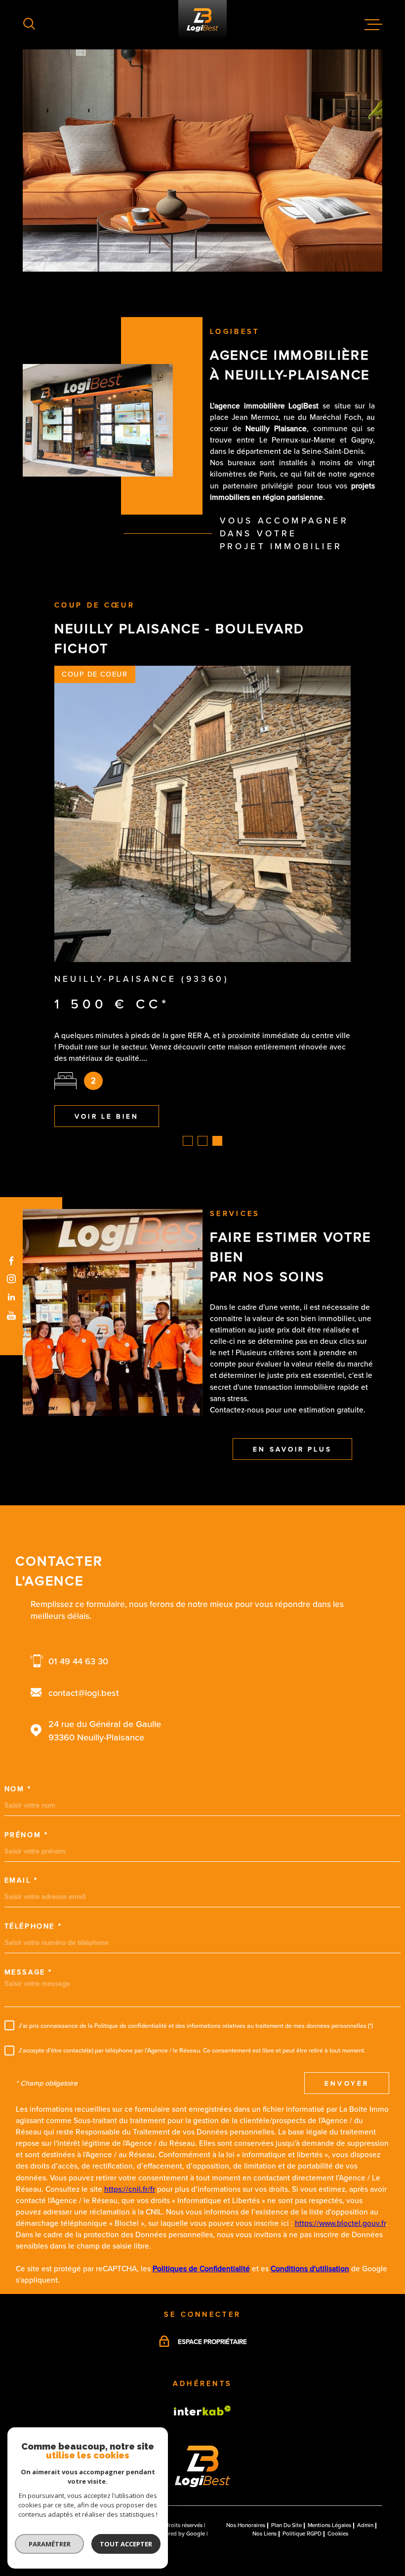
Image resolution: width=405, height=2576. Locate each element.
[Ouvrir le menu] (373, 25)
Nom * (18, 1735)
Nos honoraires (246, 2472)
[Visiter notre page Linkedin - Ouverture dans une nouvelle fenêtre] (12, 1297)
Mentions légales (329, 2472)
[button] (188, 1087)
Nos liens (264, 2480)
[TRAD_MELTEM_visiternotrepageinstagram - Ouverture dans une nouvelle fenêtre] (12, 1279)
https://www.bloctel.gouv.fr (340, 2170)
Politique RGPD (302, 2480)
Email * (21, 1827)
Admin (365, 2472)
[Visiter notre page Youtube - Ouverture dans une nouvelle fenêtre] (12, 1315)
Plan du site (286, 2472)
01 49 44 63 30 (78, 1608)
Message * (28, 1919)
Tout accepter (126, 2544)
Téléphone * (33, 1873)
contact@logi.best (84, 1639)
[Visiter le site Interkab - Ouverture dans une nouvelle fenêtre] (202, 2357)
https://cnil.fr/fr (130, 2136)
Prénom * (26, 1781)
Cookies (338, 2481)
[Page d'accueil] (202, 2431)
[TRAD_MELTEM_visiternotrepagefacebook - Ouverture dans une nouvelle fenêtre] (12, 1261)
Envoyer (347, 2030)
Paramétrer (50, 2544)
